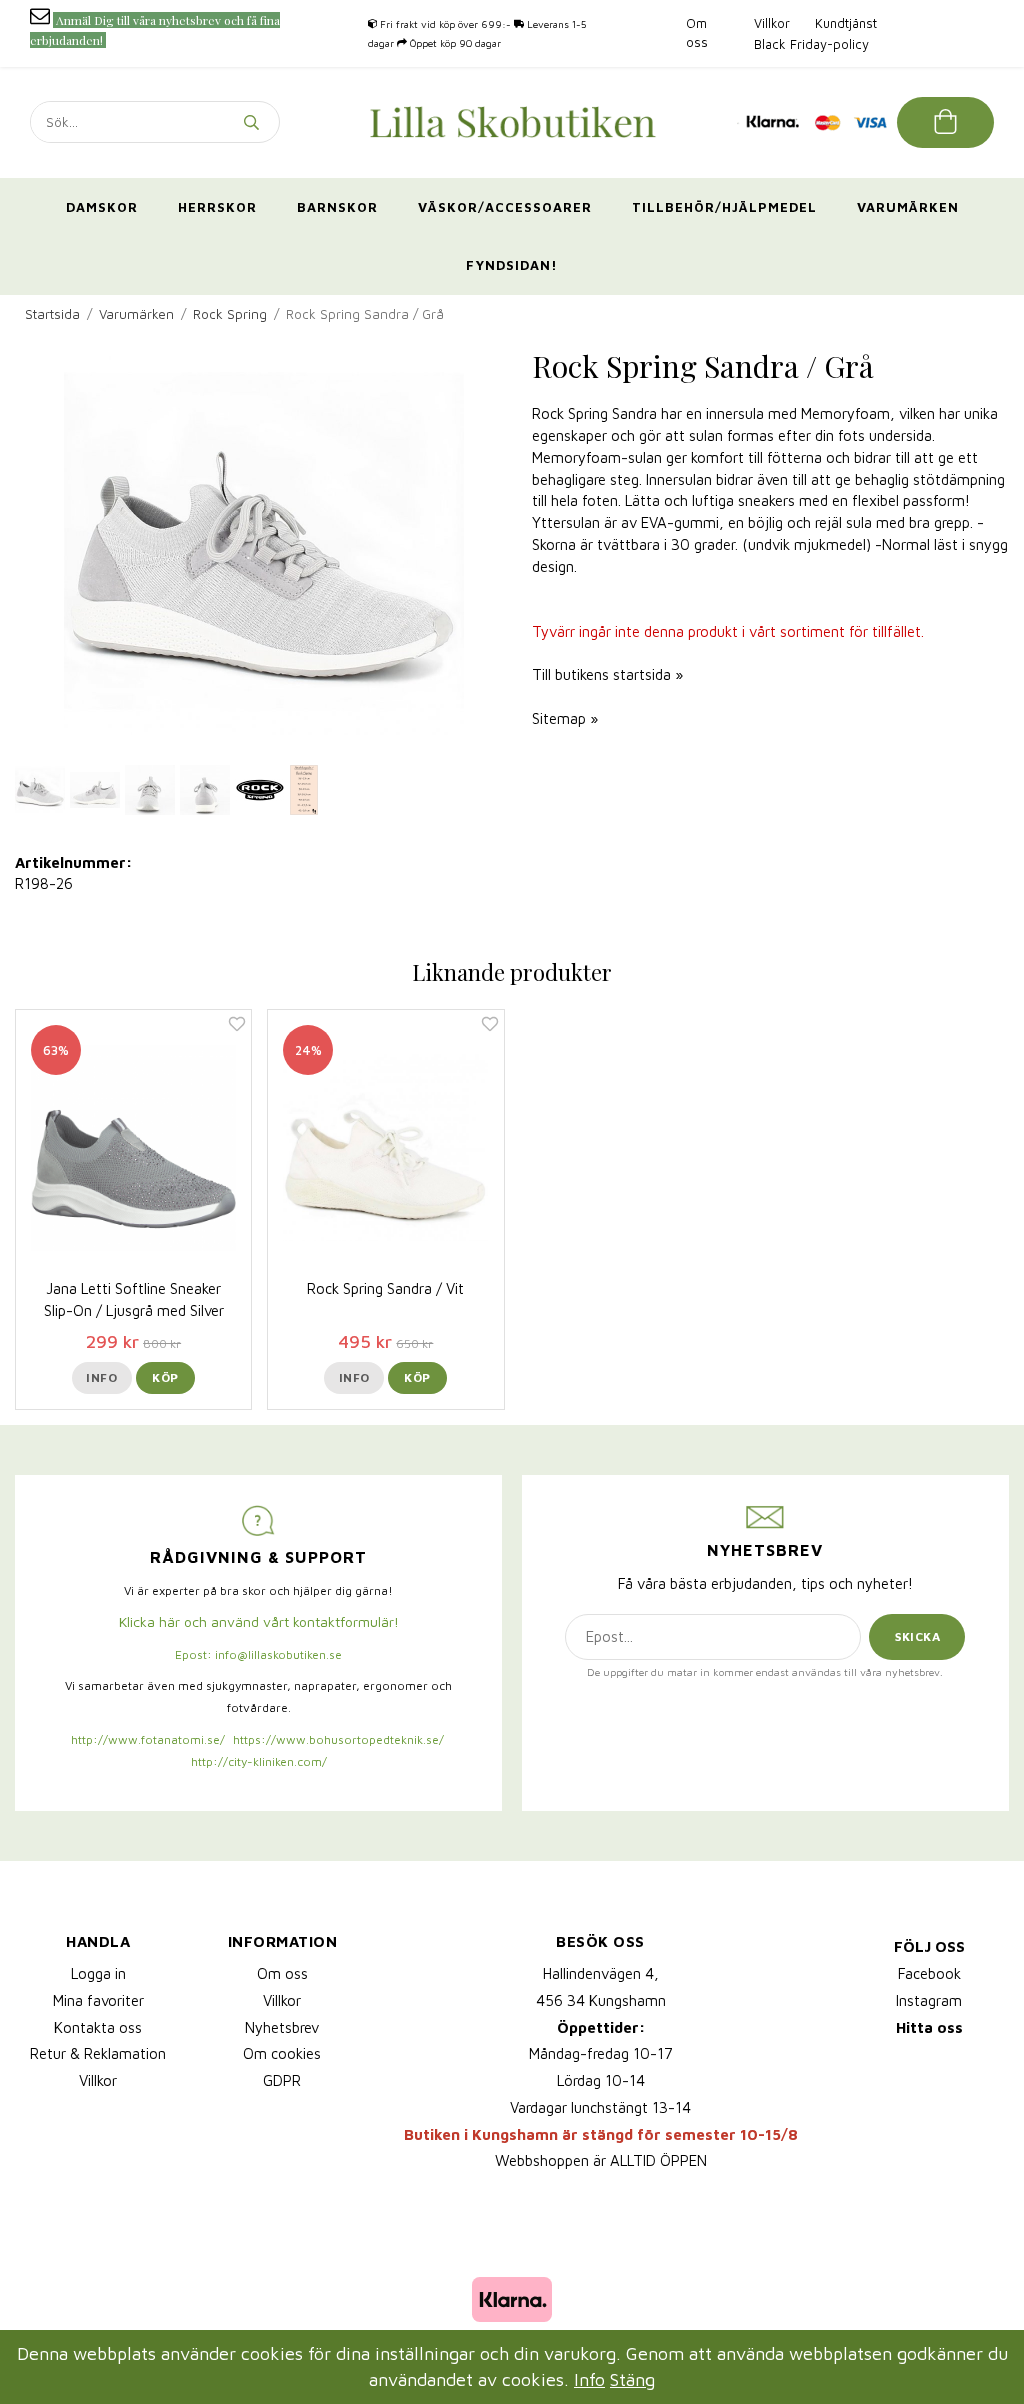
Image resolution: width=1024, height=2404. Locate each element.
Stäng (632, 2379)
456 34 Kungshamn (601, 2000)
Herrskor (217, 207)
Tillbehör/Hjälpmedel (724, 207)
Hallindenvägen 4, (601, 1973)
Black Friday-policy (811, 44)
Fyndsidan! (512, 265)
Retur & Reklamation (98, 2053)
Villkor (772, 23)
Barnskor (337, 207)
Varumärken (908, 207)
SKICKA (917, 1636)
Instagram (929, 2000)
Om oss (282, 1973)
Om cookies (282, 2053)
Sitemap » (565, 718)
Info (101, 1377)
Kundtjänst (846, 23)
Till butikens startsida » (607, 674)
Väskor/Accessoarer (505, 207)
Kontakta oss (98, 2027)
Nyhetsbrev (282, 2027)
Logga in (98, 1973)
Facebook (929, 1973)
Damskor (102, 207)
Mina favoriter (98, 2000)
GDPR (282, 2080)
